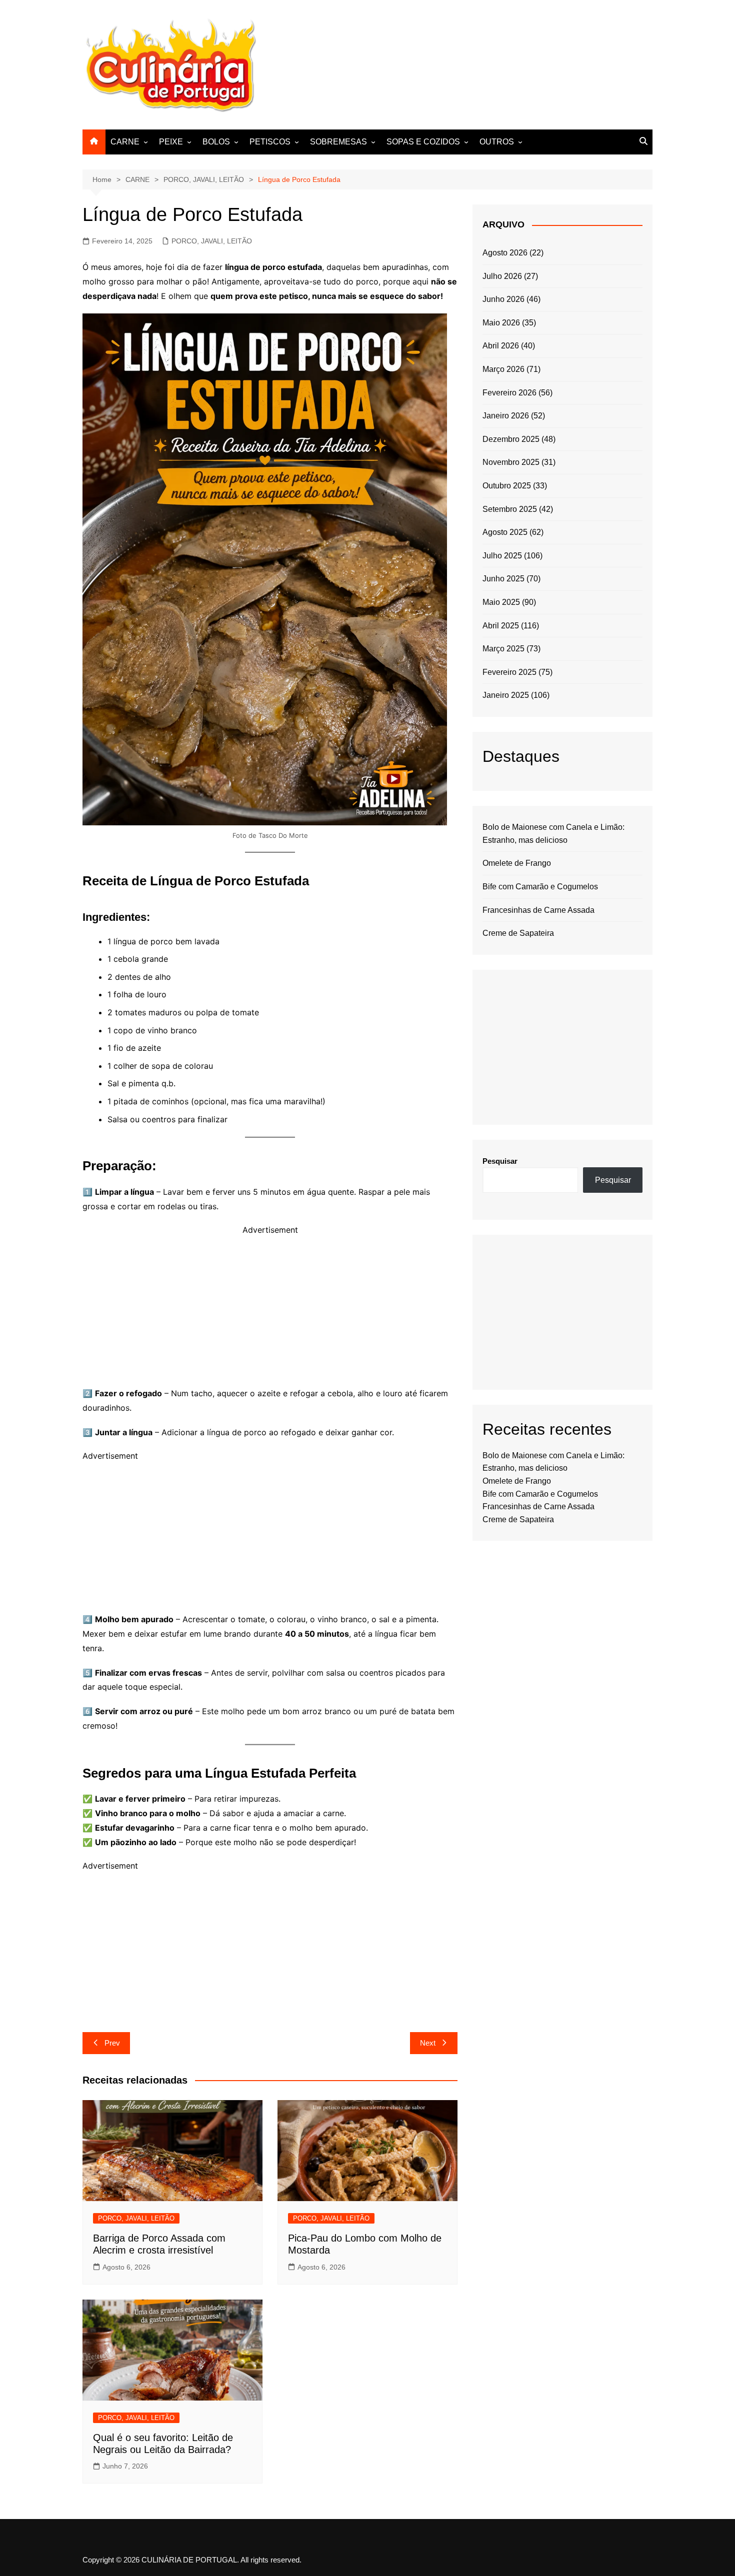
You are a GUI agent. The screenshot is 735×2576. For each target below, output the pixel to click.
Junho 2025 (503, 579)
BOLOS (216, 142)
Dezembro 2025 (511, 439)
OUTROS (497, 142)
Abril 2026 (501, 346)
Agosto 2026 (505, 253)
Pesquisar (500, 1161)
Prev (112, 2043)
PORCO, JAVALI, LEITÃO (212, 241)
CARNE (125, 142)
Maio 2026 (501, 323)
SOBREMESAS (338, 142)
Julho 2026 (502, 276)
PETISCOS (270, 142)
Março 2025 (503, 649)
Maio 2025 (501, 602)
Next (428, 2043)
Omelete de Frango (517, 863)
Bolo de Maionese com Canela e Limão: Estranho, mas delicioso (553, 834)
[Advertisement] (470, 63)
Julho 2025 (502, 556)
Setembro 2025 (510, 509)
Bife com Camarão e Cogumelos (540, 887)
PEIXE (171, 142)
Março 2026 (503, 369)
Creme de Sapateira (518, 933)
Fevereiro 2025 (509, 672)
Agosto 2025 (505, 532)
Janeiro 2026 (506, 416)
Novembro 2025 (511, 462)
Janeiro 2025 (506, 695)
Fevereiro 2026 (509, 393)
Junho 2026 (503, 299)
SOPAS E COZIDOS (423, 142)
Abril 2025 (501, 626)
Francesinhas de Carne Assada (538, 910)
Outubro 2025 (507, 486)
